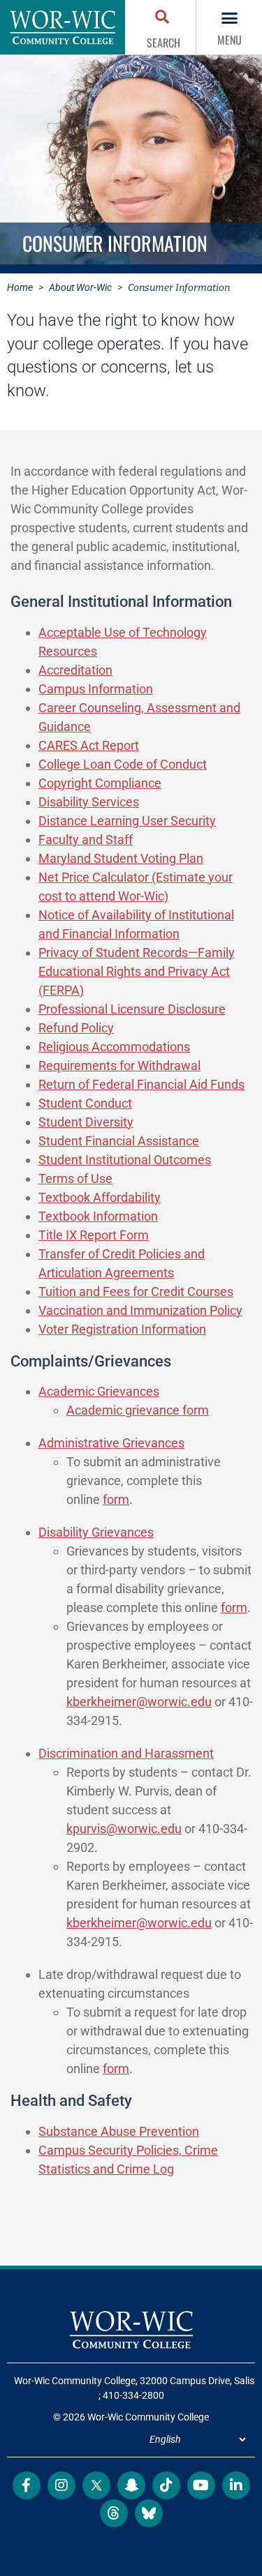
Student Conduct (85, 1103)
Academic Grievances (99, 1391)
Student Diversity (86, 1122)
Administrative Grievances (111, 1443)
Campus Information (96, 689)
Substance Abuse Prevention (119, 2131)
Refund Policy (76, 1028)
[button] (163, 18)
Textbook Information (98, 1216)
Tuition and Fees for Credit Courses (136, 1291)
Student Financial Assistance (119, 1141)
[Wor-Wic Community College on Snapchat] (131, 2485)
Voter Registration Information (122, 1329)
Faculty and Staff (86, 839)
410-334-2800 (133, 2395)
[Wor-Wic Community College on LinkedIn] (236, 2485)
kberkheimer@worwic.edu (139, 1702)
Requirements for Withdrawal (119, 1065)
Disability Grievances (96, 1532)
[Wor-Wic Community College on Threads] (114, 2513)
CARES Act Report (89, 745)
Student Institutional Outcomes (125, 1160)
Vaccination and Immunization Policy (140, 1310)
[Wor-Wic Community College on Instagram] (61, 2485)
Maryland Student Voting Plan (121, 858)
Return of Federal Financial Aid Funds (141, 1084)
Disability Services (89, 802)
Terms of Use (75, 1178)
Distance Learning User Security (127, 821)
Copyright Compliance (100, 783)
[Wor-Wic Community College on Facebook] (27, 2485)
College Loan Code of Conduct (123, 764)
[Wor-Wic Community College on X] (96, 2485)
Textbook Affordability (100, 1197)
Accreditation (75, 670)
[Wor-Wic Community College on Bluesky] (149, 2513)
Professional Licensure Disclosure (132, 1009)
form (116, 1499)
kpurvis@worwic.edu (124, 1829)
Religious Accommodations (114, 1047)
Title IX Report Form (94, 1235)
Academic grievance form (138, 1410)
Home (20, 287)
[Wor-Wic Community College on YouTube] (201, 2485)
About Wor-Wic (80, 287)
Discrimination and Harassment (126, 1753)
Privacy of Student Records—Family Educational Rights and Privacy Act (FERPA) (137, 971)
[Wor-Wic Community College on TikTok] (166, 2485)
